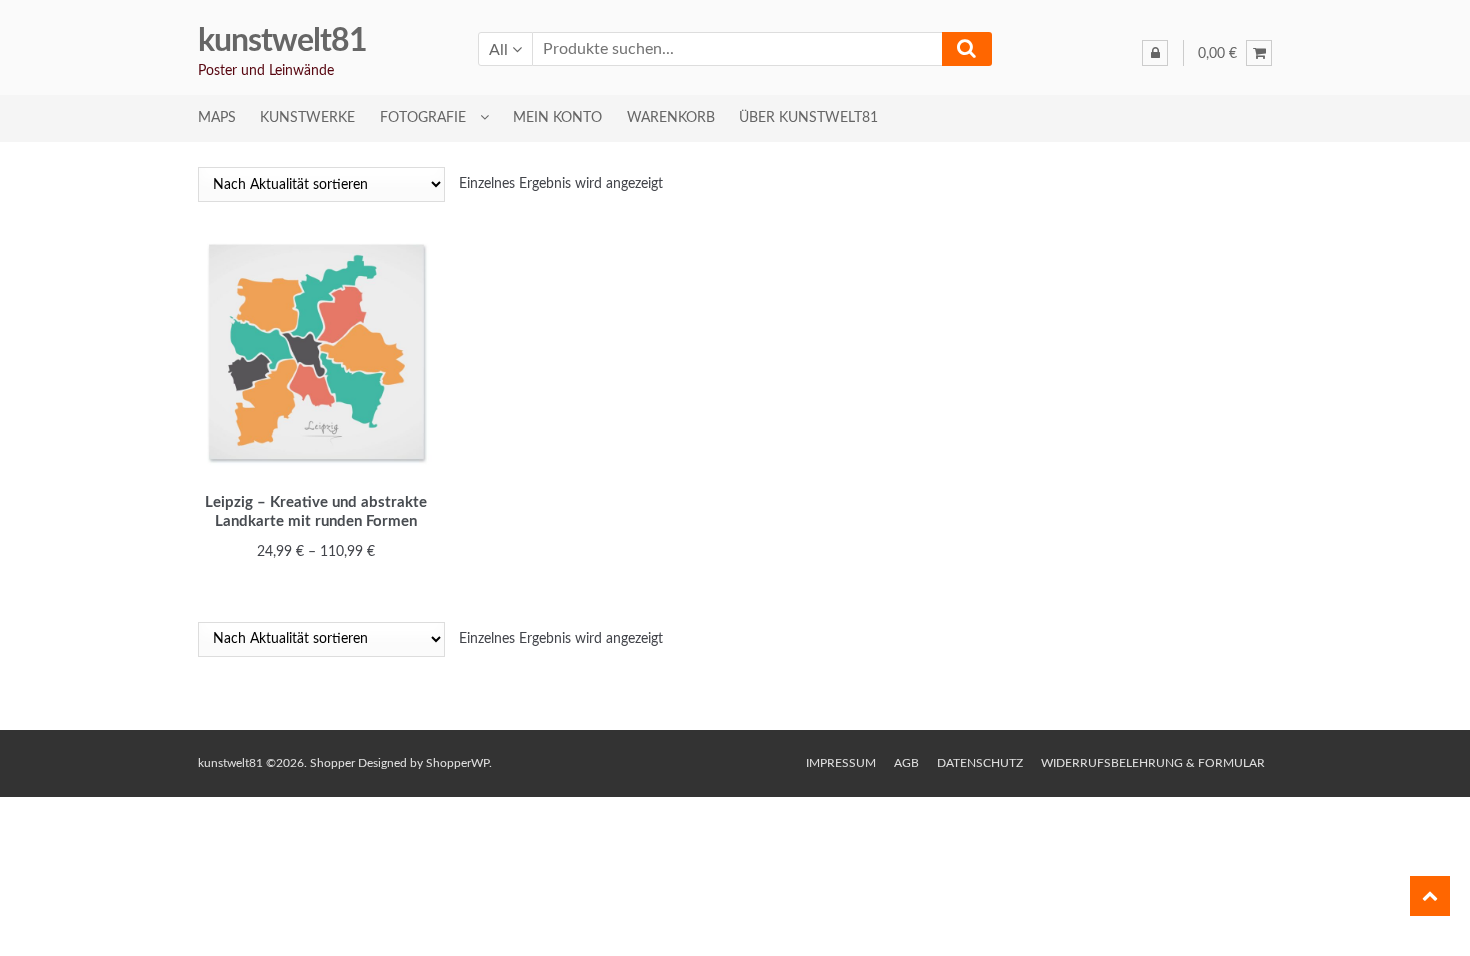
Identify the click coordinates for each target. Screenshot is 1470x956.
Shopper (332, 763)
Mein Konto (557, 118)
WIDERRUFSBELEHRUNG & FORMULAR (1153, 763)
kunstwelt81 (282, 41)
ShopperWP (457, 763)
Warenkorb (671, 118)
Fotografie (423, 118)
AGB (906, 763)
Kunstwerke (307, 118)
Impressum (841, 763)
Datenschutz (980, 763)
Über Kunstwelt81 (808, 118)
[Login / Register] (1155, 53)
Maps (217, 118)
